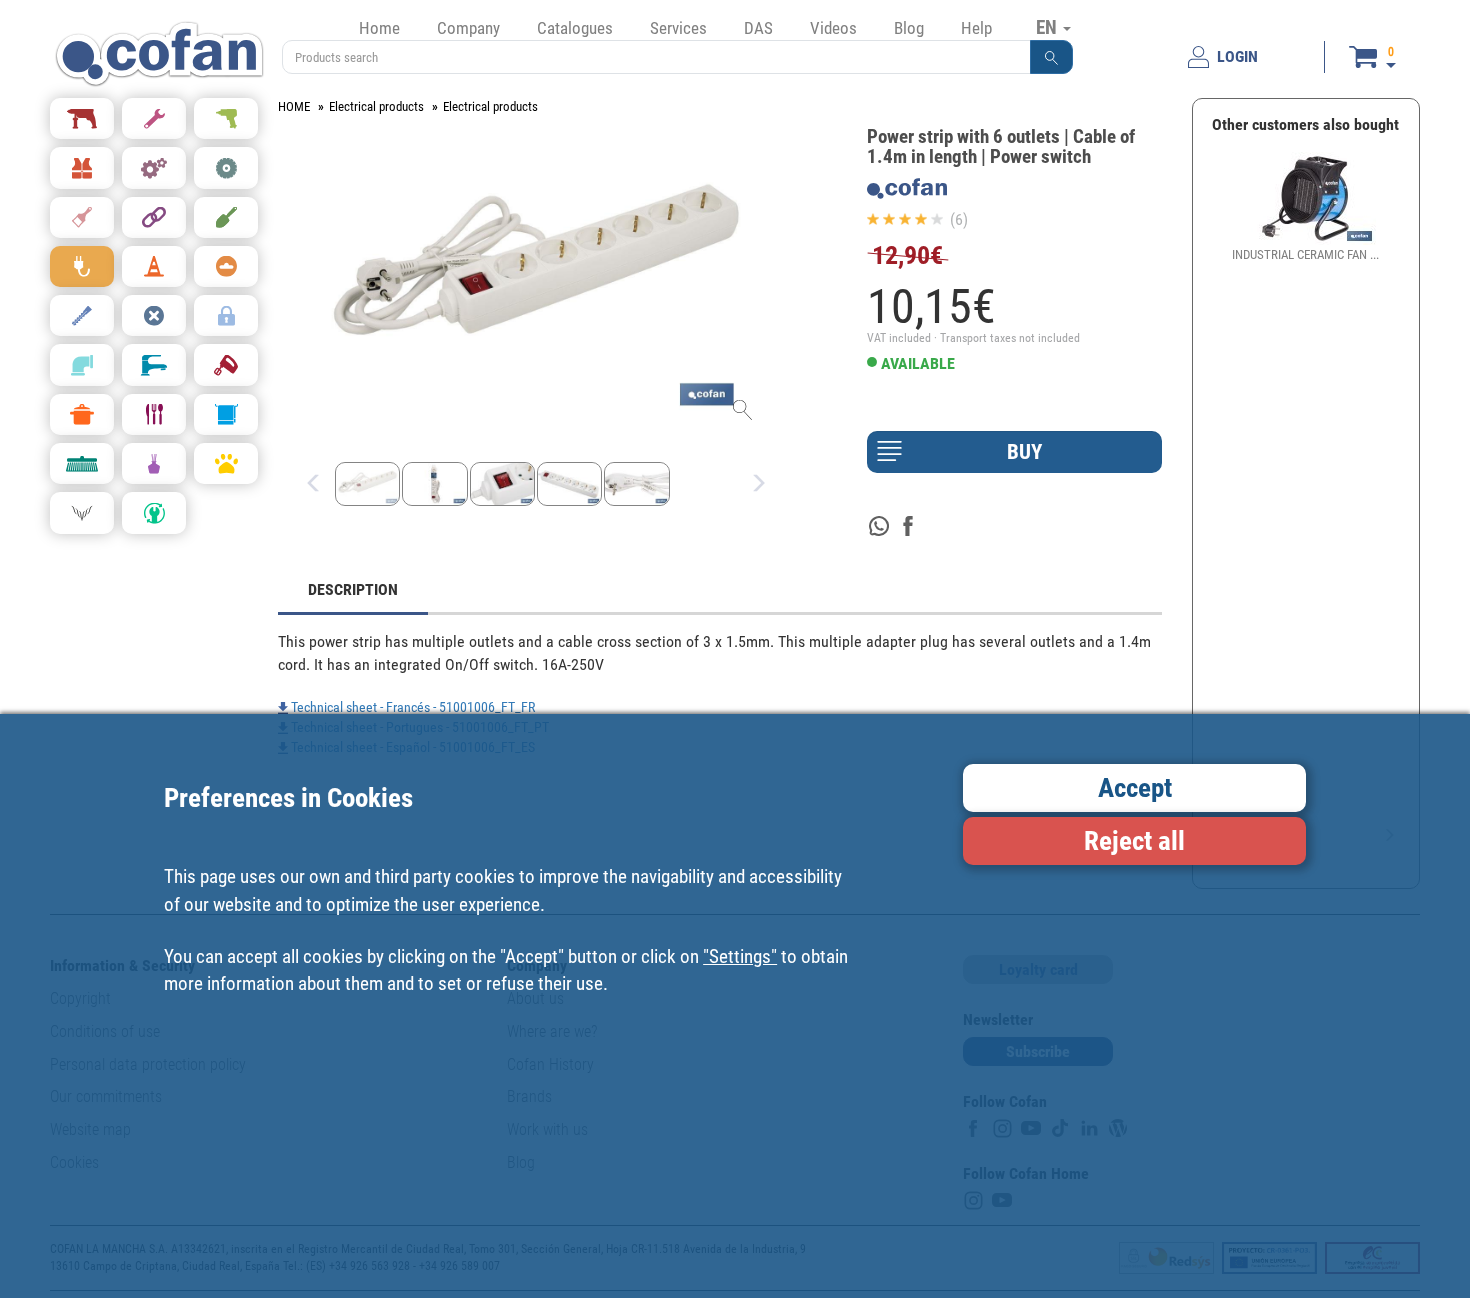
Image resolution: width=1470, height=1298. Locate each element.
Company (468, 28)
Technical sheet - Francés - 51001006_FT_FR (411, 707)
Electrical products (376, 106)
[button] (1052, 57)
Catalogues (575, 28)
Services (678, 28)
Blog (909, 28)
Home (379, 28)
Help (976, 28)
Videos (833, 28)
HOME (294, 106)
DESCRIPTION (353, 589)
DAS (758, 28)
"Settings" (740, 956)
